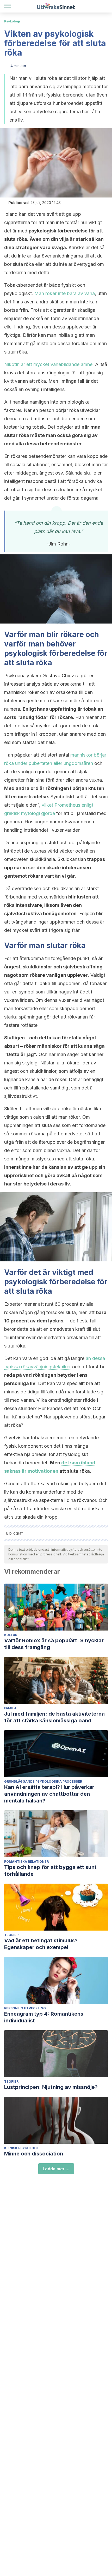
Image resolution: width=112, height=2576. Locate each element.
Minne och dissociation (34, 2154)
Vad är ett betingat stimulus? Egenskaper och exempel (41, 1944)
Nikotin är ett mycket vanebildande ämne (48, 364)
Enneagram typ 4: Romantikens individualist (44, 2017)
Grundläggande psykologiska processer (43, 1781)
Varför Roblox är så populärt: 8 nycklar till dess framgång (54, 1644)
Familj (10, 1708)
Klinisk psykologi (21, 2148)
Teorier (11, 1935)
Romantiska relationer (26, 1862)
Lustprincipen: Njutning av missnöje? (51, 2087)
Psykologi (12, 21)
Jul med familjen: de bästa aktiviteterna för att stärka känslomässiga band (54, 1717)
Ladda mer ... (56, 2169)
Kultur (11, 1635)
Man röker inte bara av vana (65, 293)
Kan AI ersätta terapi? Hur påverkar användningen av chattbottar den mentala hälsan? (49, 1794)
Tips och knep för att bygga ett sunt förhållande (50, 1871)
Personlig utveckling (25, 2008)
